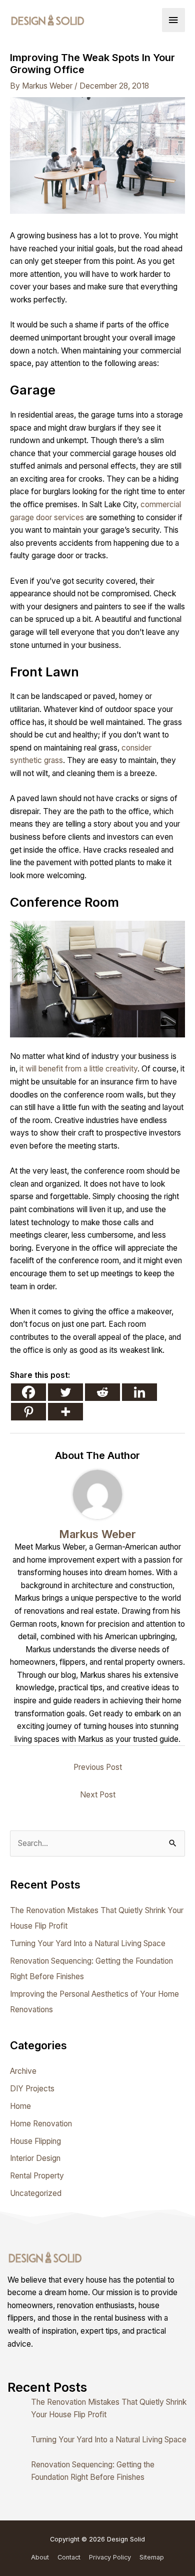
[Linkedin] (139, 1392)
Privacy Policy (110, 2557)
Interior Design (35, 2158)
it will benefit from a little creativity (78, 1069)
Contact (69, 2557)
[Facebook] (28, 1392)
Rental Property (37, 2176)
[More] (65, 1412)
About (40, 2557)
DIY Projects (32, 2089)
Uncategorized (36, 2193)
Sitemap (152, 2557)
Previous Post (98, 1767)
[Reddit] (102, 1392)
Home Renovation (41, 2124)
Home (20, 2106)
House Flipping (35, 2141)
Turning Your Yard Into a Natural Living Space (88, 1943)
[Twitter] (65, 1392)
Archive (23, 2071)
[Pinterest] (28, 1412)
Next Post (98, 1795)
